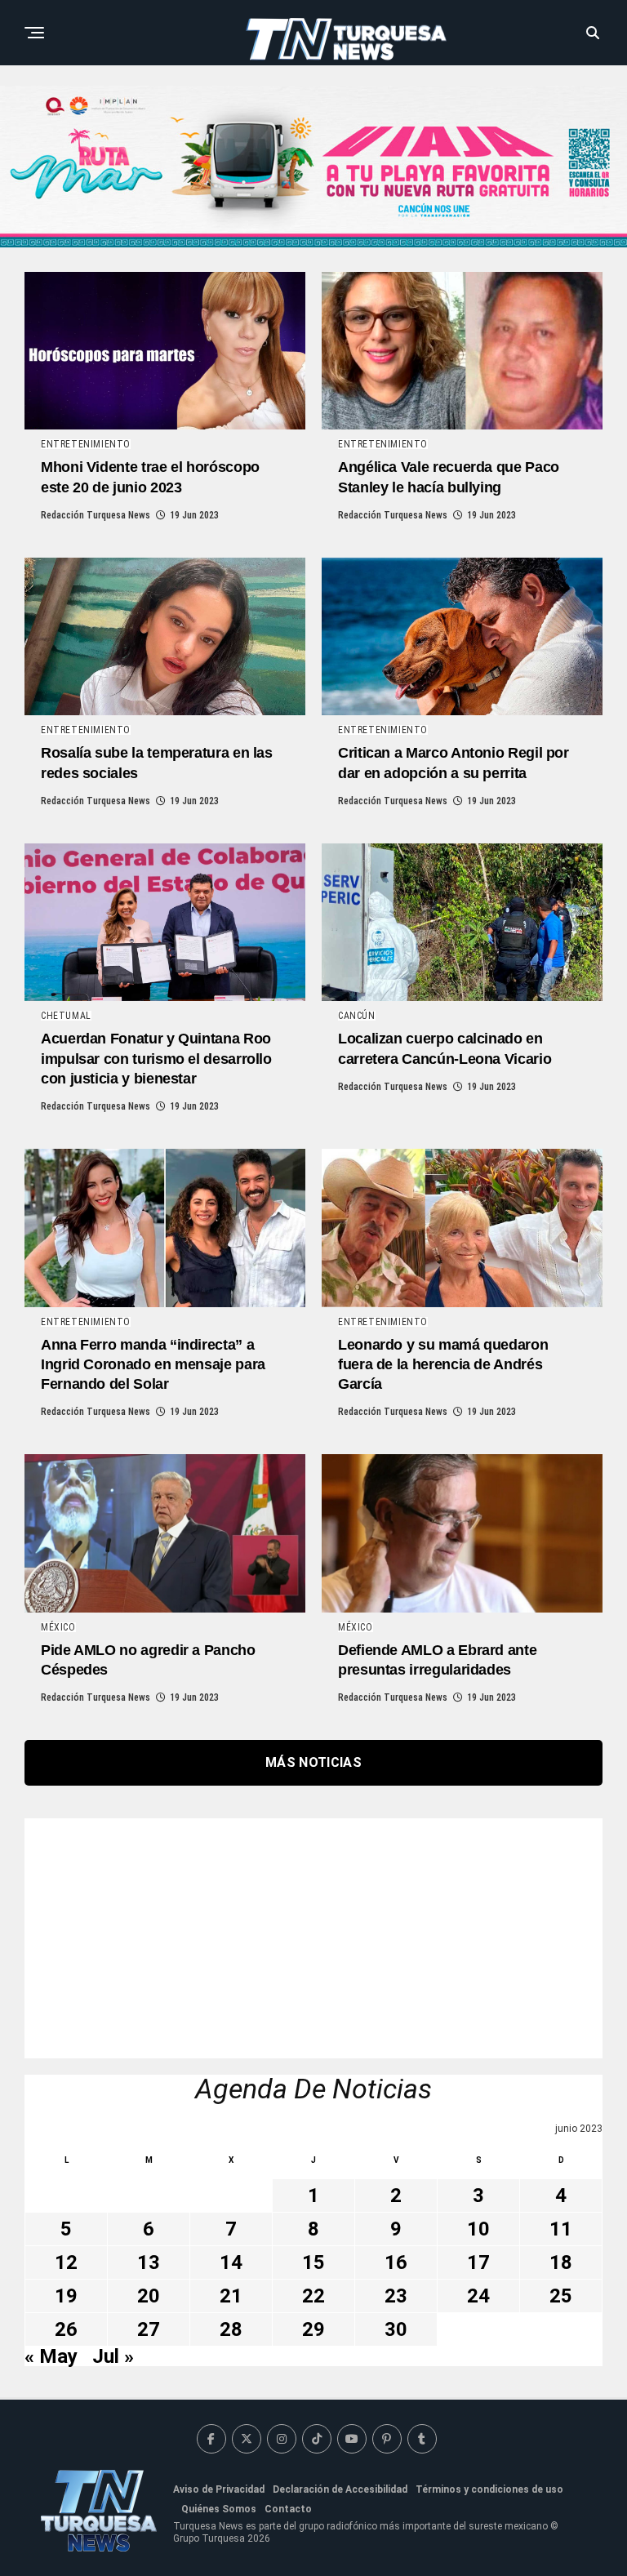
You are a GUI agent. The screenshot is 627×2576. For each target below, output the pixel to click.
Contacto (288, 2509)
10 (478, 2229)
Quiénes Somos (219, 2509)
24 (478, 2296)
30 (396, 2329)
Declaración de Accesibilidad (340, 2489)
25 (561, 2296)
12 (66, 2262)
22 (313, 2296)
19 (66, 2296)
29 (313, 2329)
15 (313, 2262)
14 (231, 2262)
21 (231, 2296)
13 (149, 2262)
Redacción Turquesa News (96, 515)
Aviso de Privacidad (219, 2489)
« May (51, 2356)
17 (478, 2262)
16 (396, 2262)
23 (396, 2296)
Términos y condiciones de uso (489, 2489)
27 (149, 2329)
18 (561, 2262)
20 (149, 2296)
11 (561, 2229)
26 (66, 2329)
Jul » (113, 2356)
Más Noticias (313, 1762)
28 (231, 2329)
